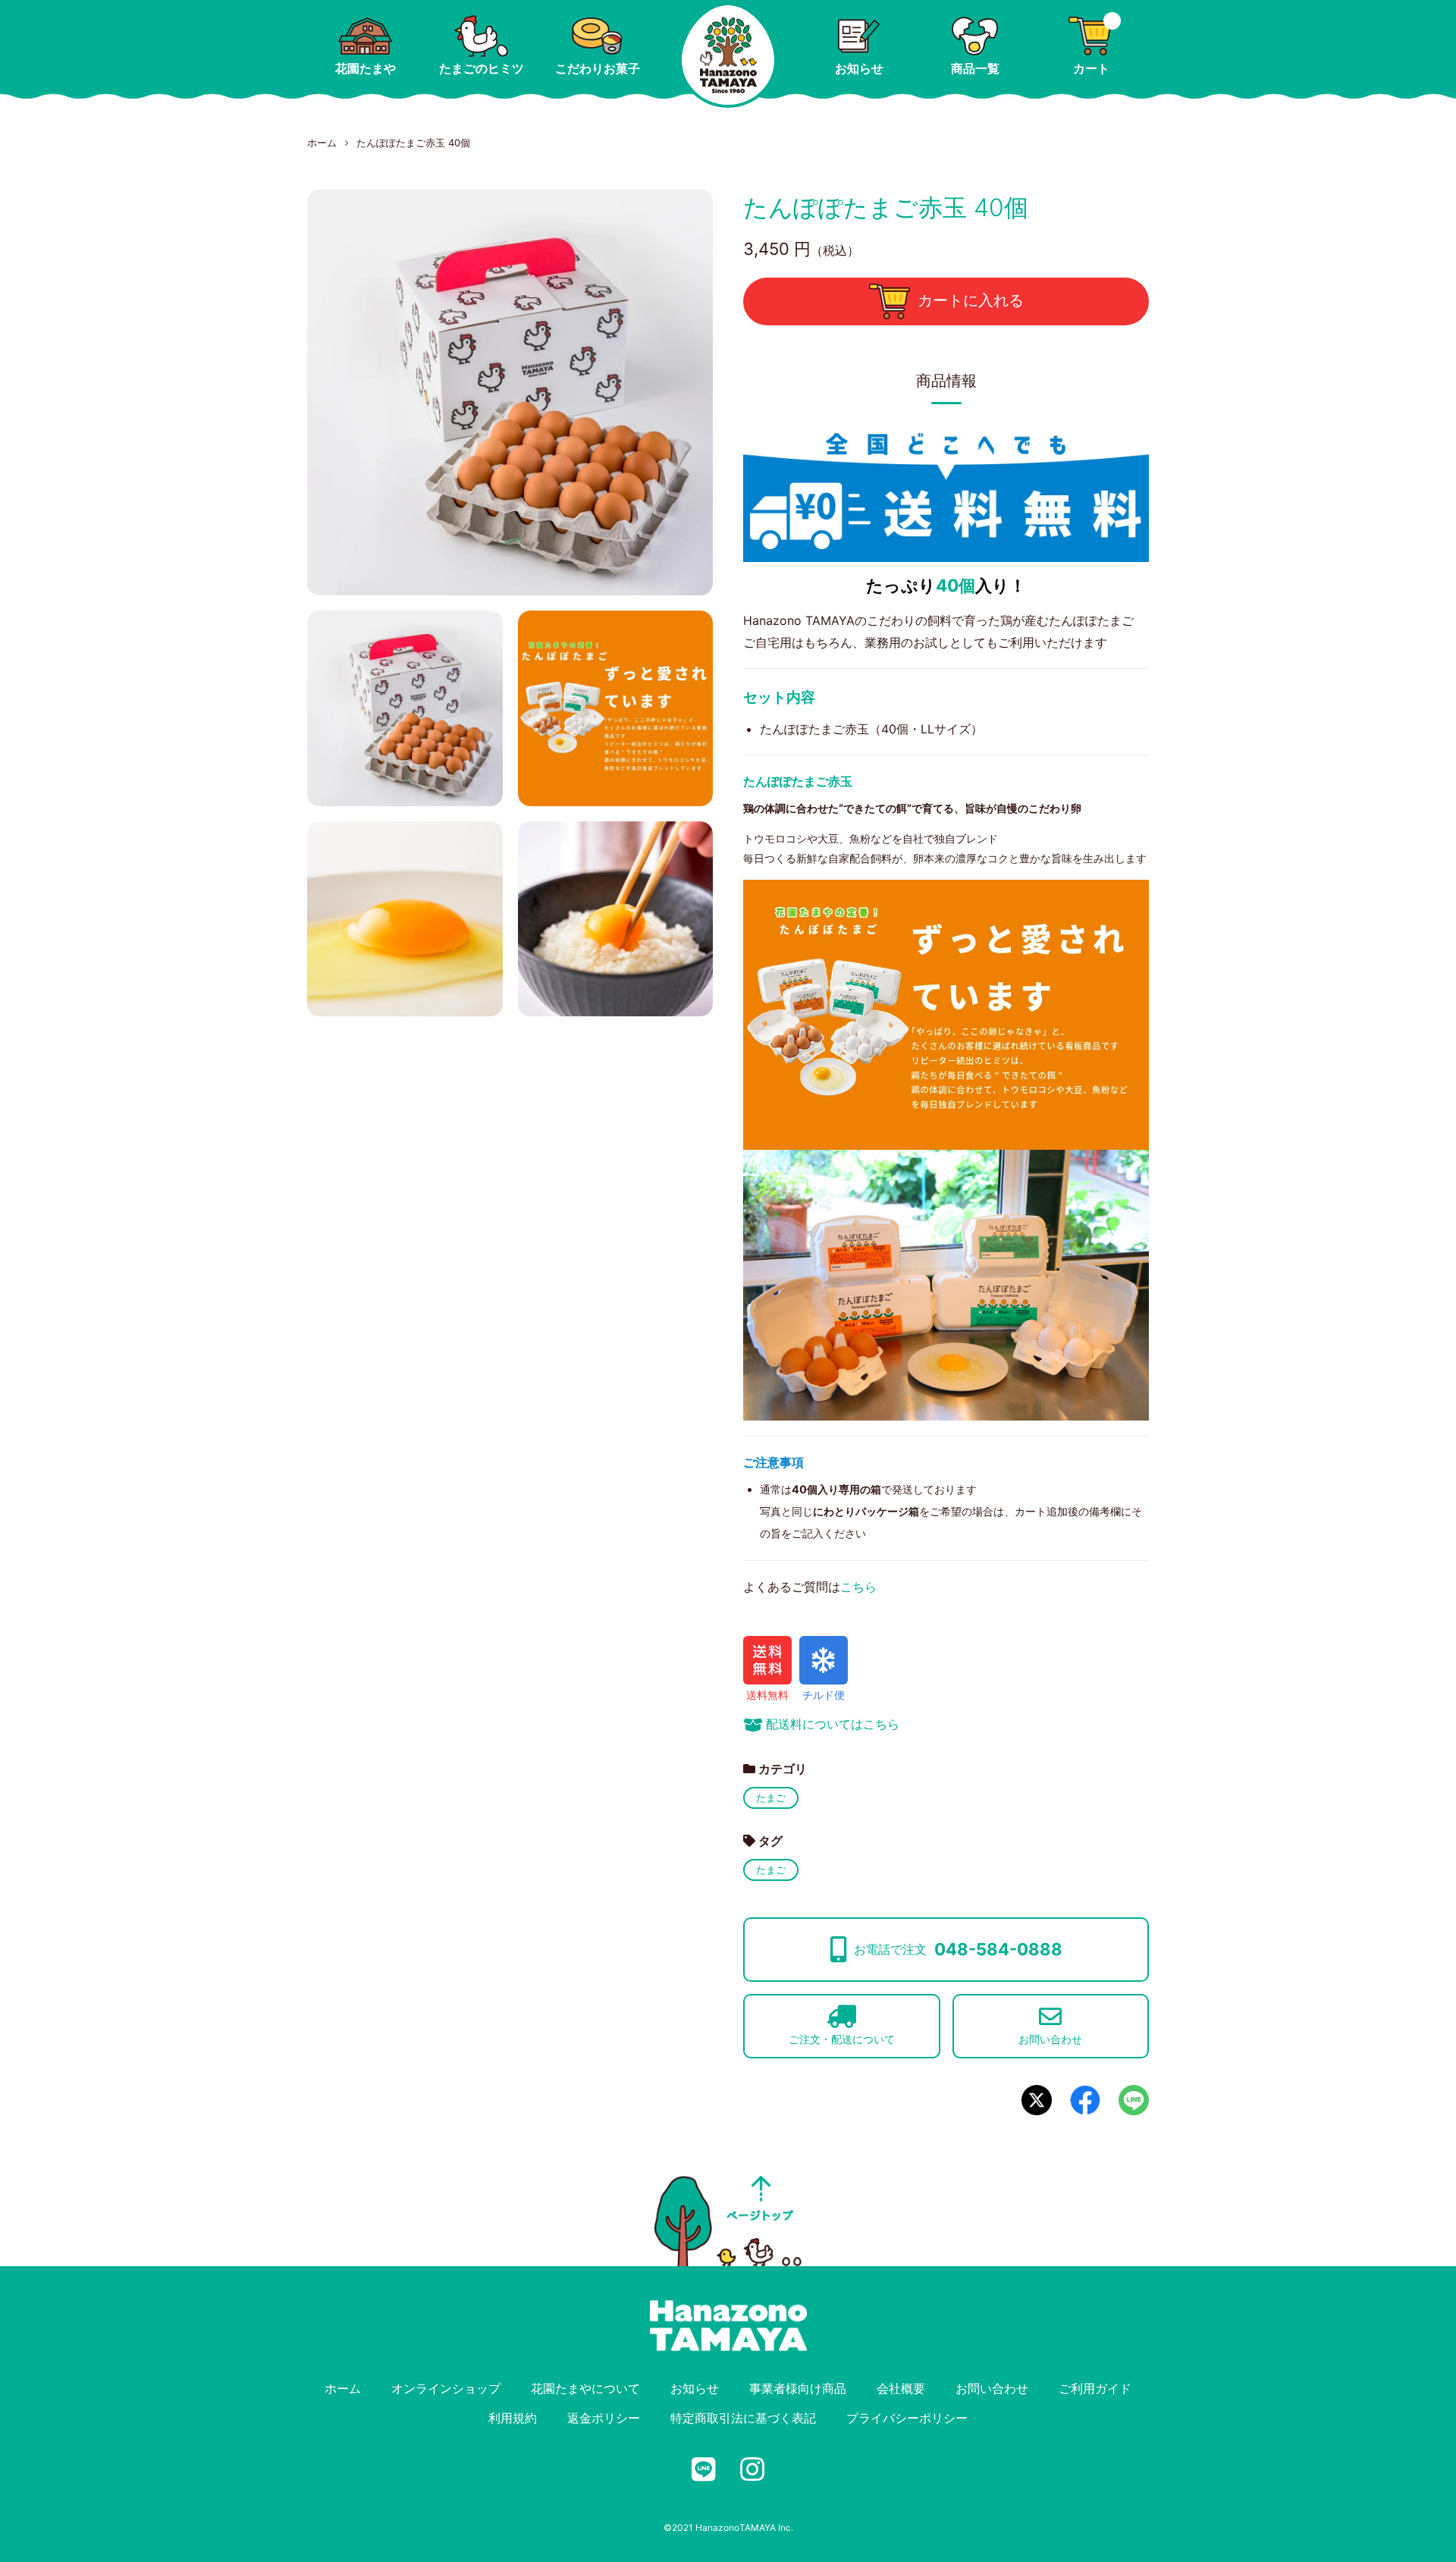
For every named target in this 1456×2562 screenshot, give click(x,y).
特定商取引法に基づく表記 (743, 2418)
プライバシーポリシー (907, 2418)
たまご (771, 1797)
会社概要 (901, 2388)
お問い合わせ (1050, 2039)
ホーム (322, 143)
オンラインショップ (446, 2388)
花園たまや (366, 68)
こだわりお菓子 (598, 68)
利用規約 (513, 2418)
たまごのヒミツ (482, 68)
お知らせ (859, 68)
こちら (858, 1587)
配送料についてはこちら (833, 1724)
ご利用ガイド (1095, 2388)
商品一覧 (975, 68)
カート (1091, 68)
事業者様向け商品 (798, 2388)
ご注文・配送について (842, 2039)
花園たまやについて (585, 2388)
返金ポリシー (604, 2418)
